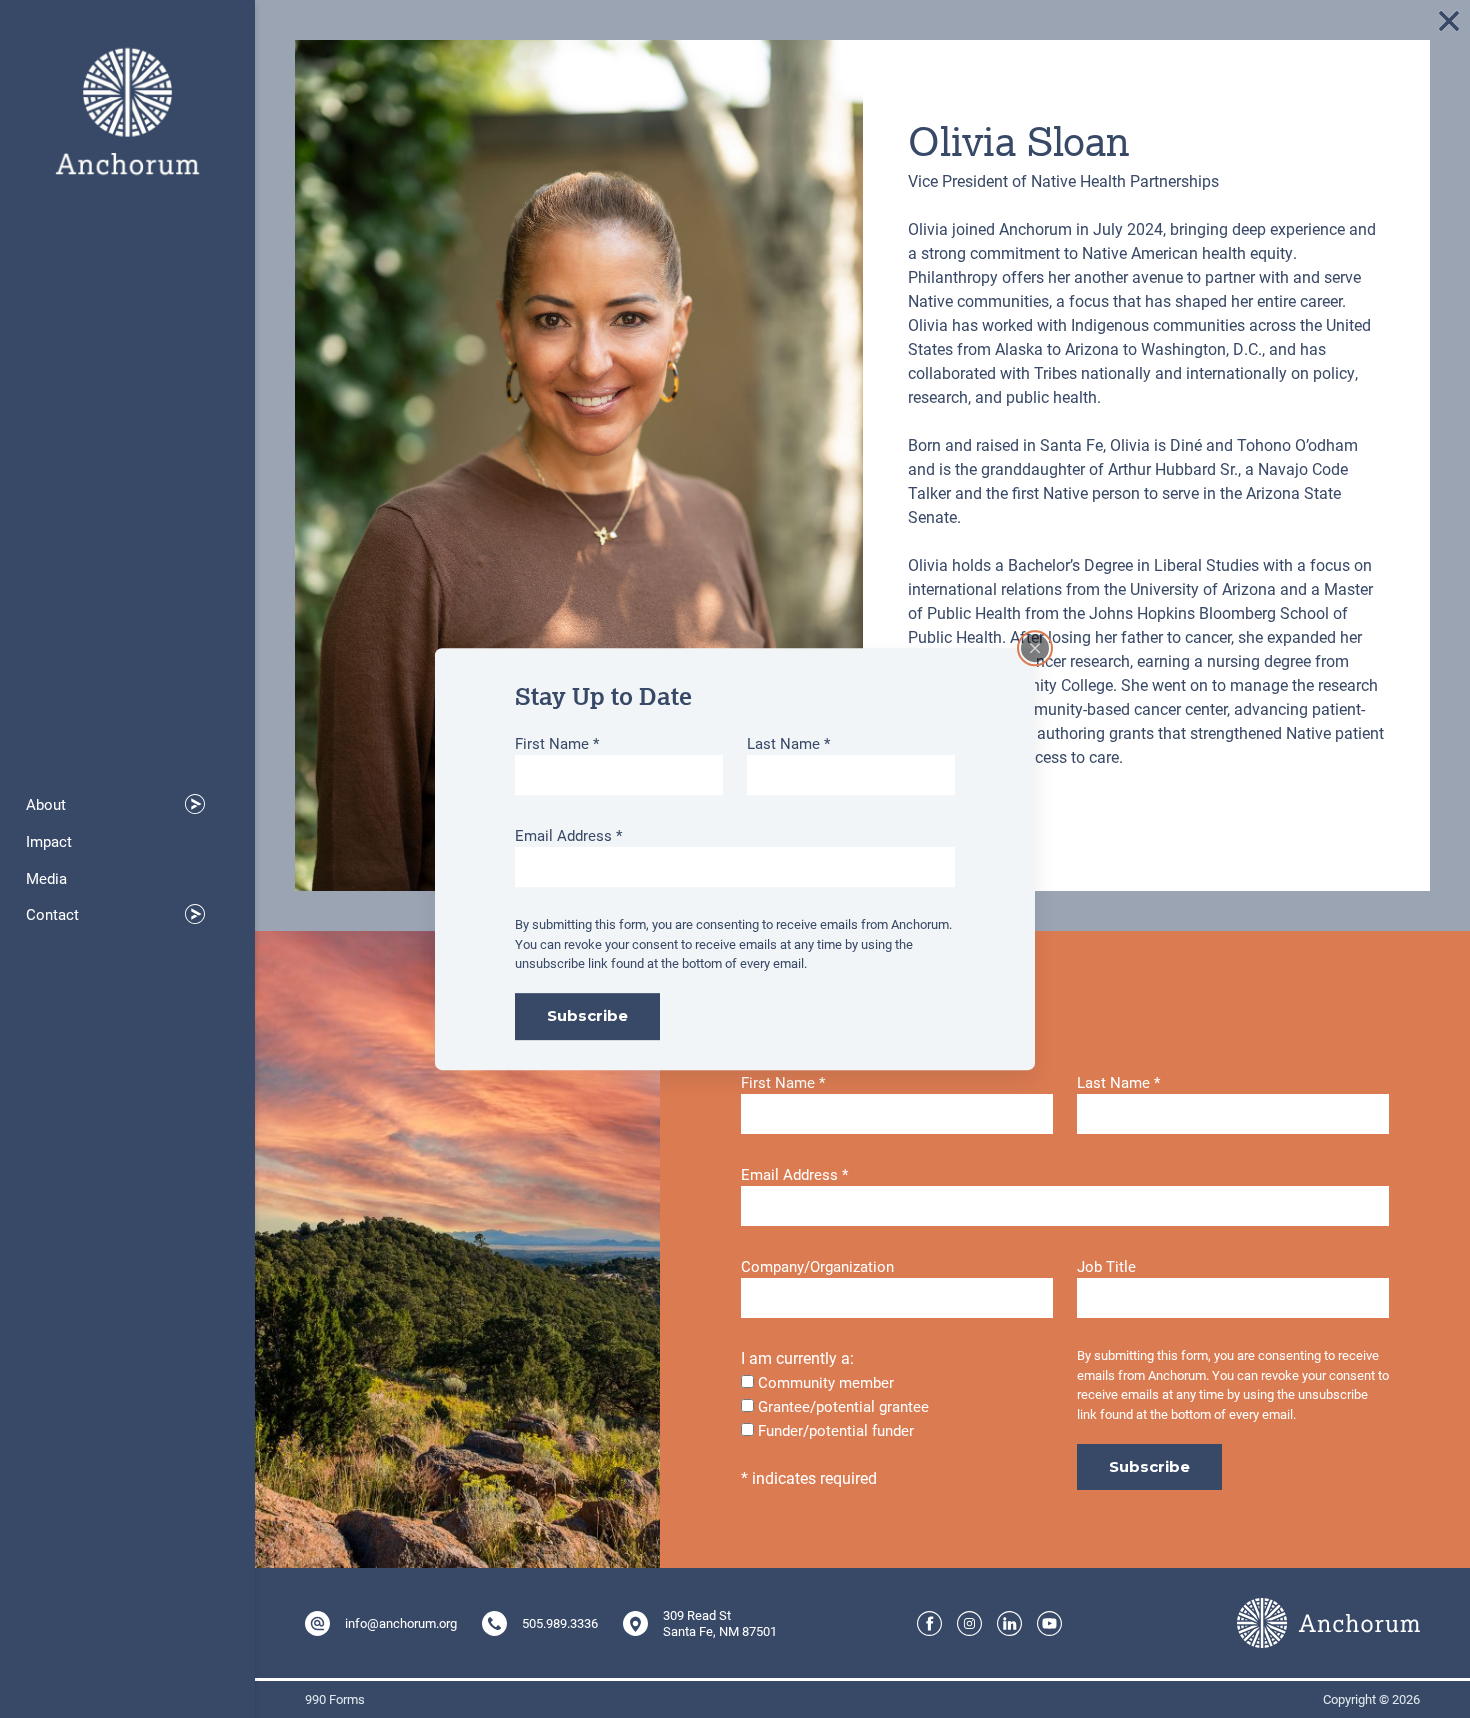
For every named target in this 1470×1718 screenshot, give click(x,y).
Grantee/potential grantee (843, 1406)
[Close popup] (1035, 648)
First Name (557, 743)
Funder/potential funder (836, 1430)
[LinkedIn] (1009, 1623)
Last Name (788, 743)
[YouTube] (1049, 1623)
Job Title (1106, 1266)
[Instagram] (969, 1623)
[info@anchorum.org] (317, 1623)
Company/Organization (817, 1266)
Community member (826, 1382)
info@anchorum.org (401, 1623)
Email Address (568, 835)
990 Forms (335, 1699)
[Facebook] (929, 1623)
